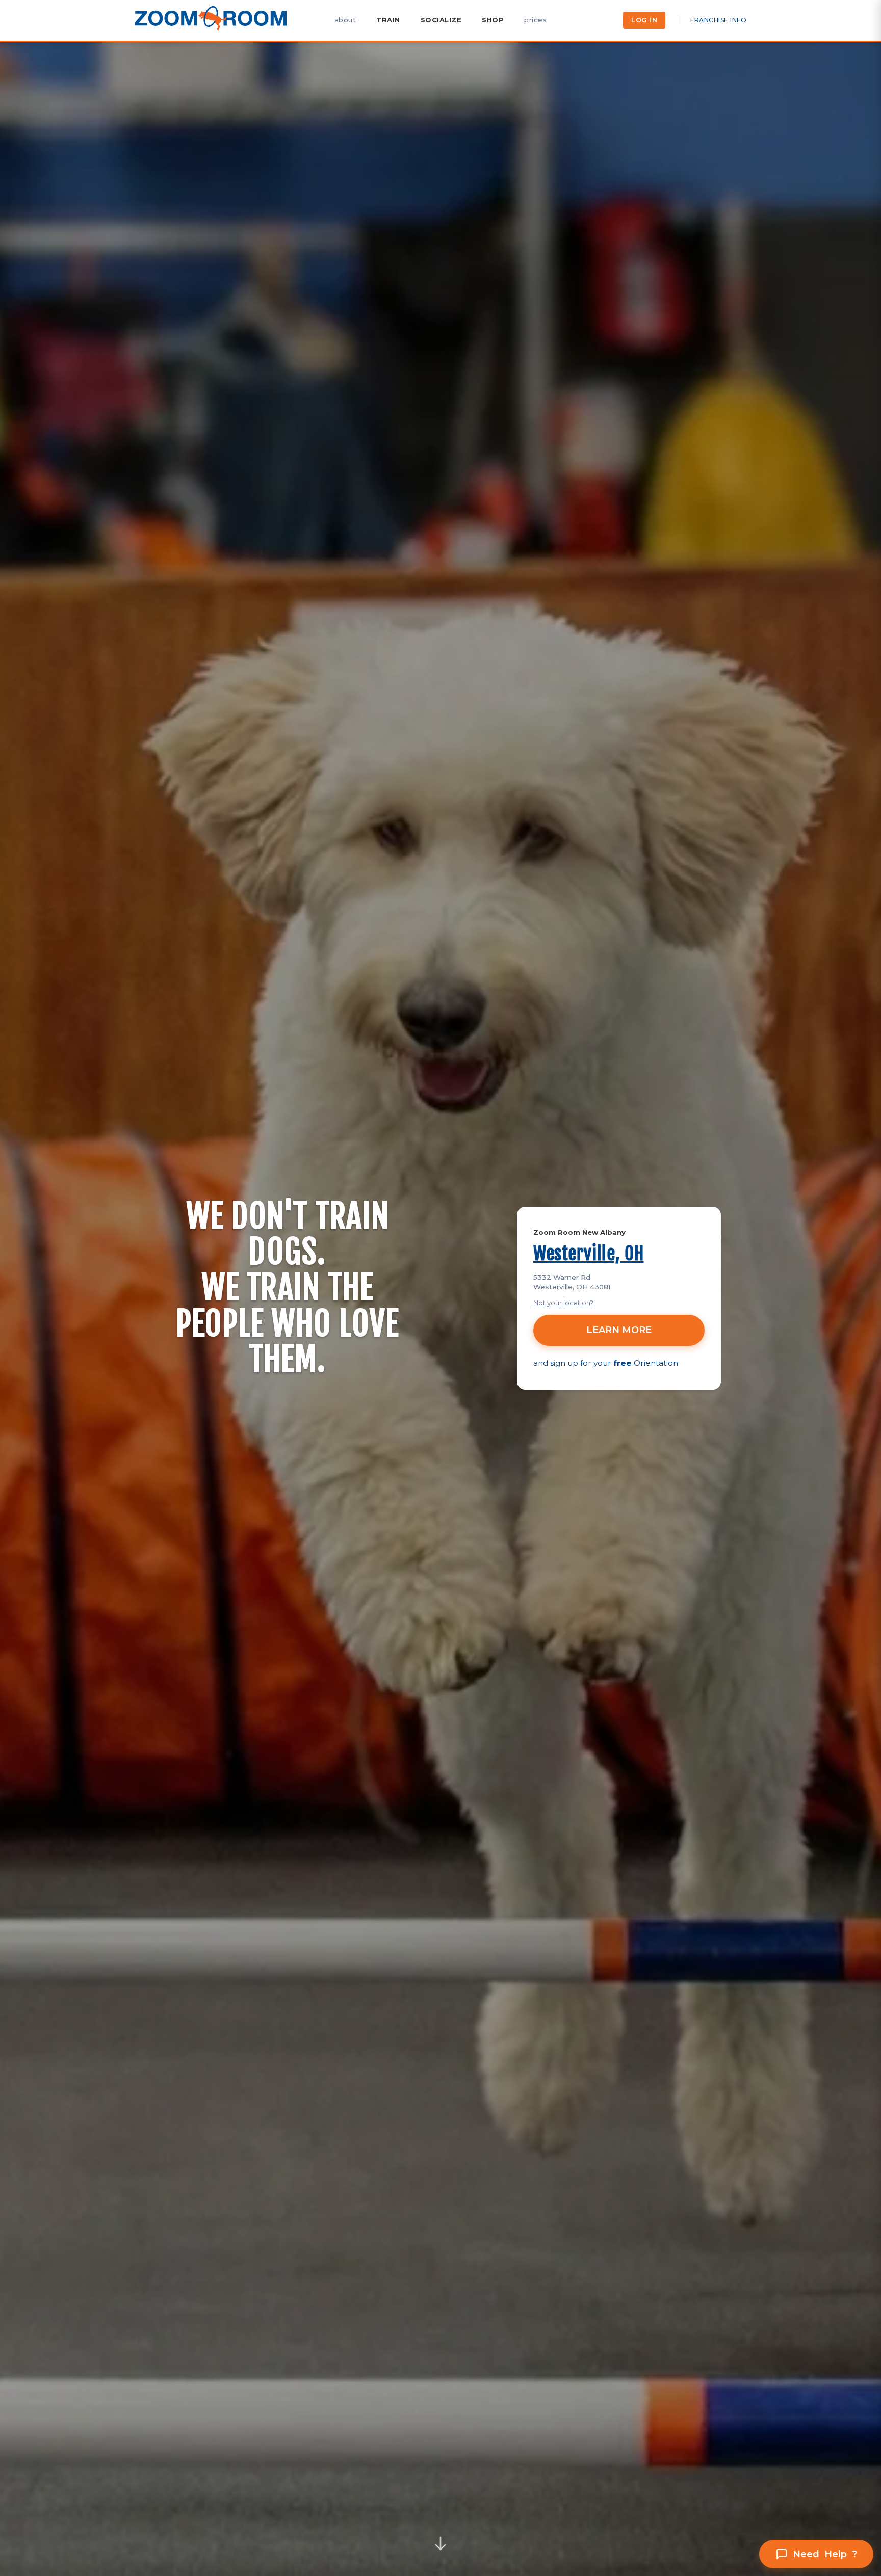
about (345, 20)
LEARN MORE (619, 1330)
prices (535, 20)
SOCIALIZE (441, 20)
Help (825, 2554)
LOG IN (644, 20)
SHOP (493, 20)
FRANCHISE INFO (718, 20)
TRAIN (388, 20)
